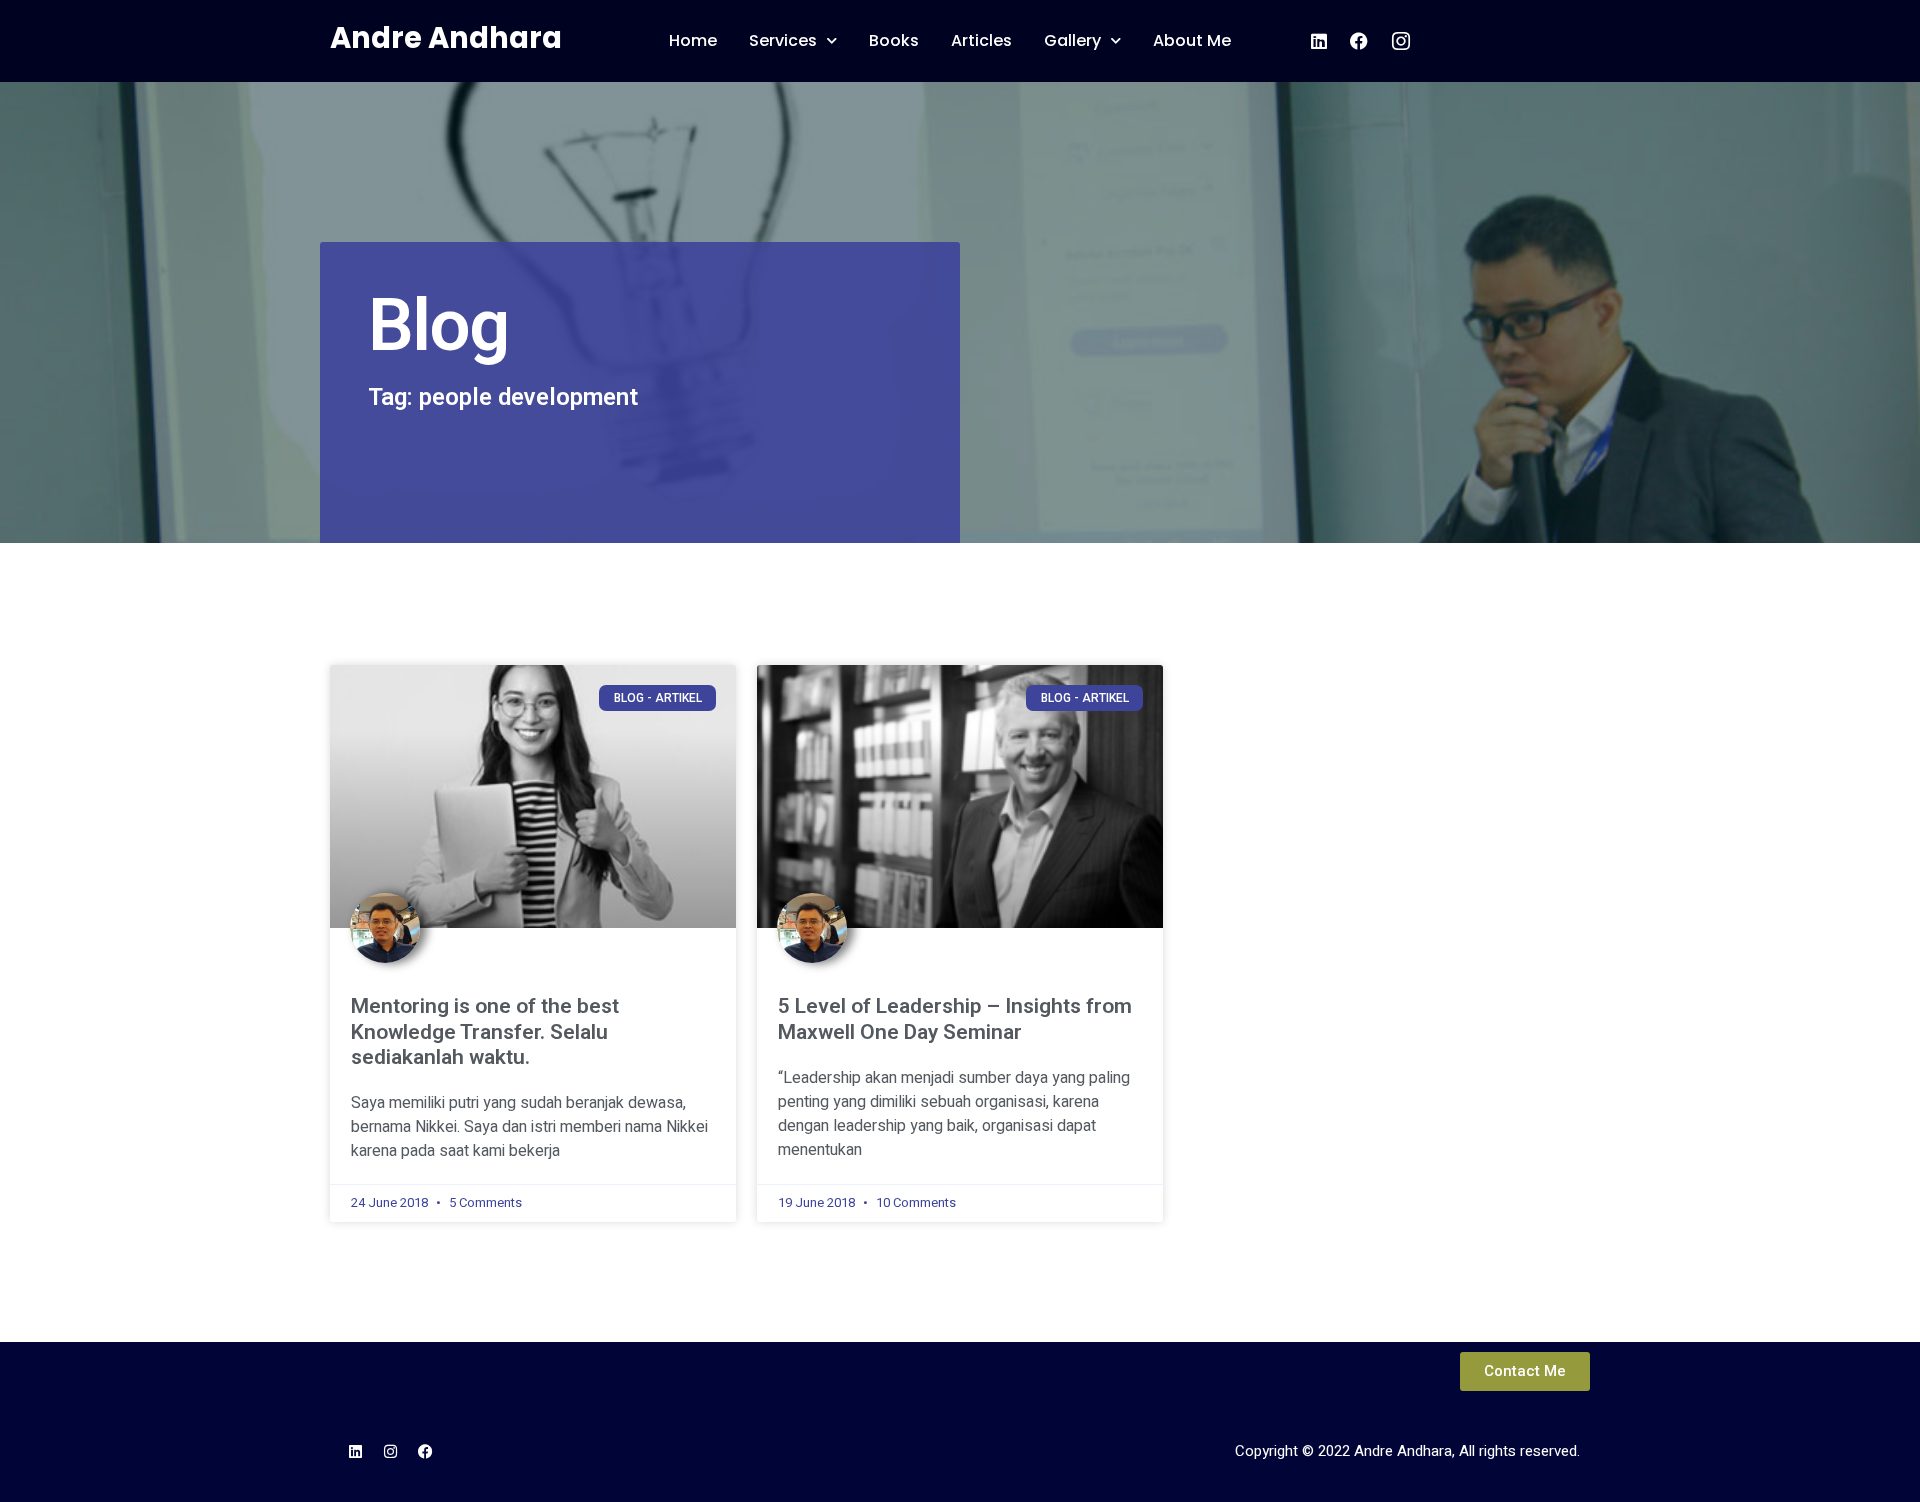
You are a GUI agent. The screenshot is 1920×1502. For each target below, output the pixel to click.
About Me (1192, 40)
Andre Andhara (446, 38)
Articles (981, 40)
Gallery (1072, 40)
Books (894, 40)
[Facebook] (425, 1451)
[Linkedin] (355, 1451)
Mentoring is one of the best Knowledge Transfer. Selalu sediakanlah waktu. (485, 1031)
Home (693, 40)
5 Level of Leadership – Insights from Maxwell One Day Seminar (955, 1018)
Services (783, 40)
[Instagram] (390, 1451)
